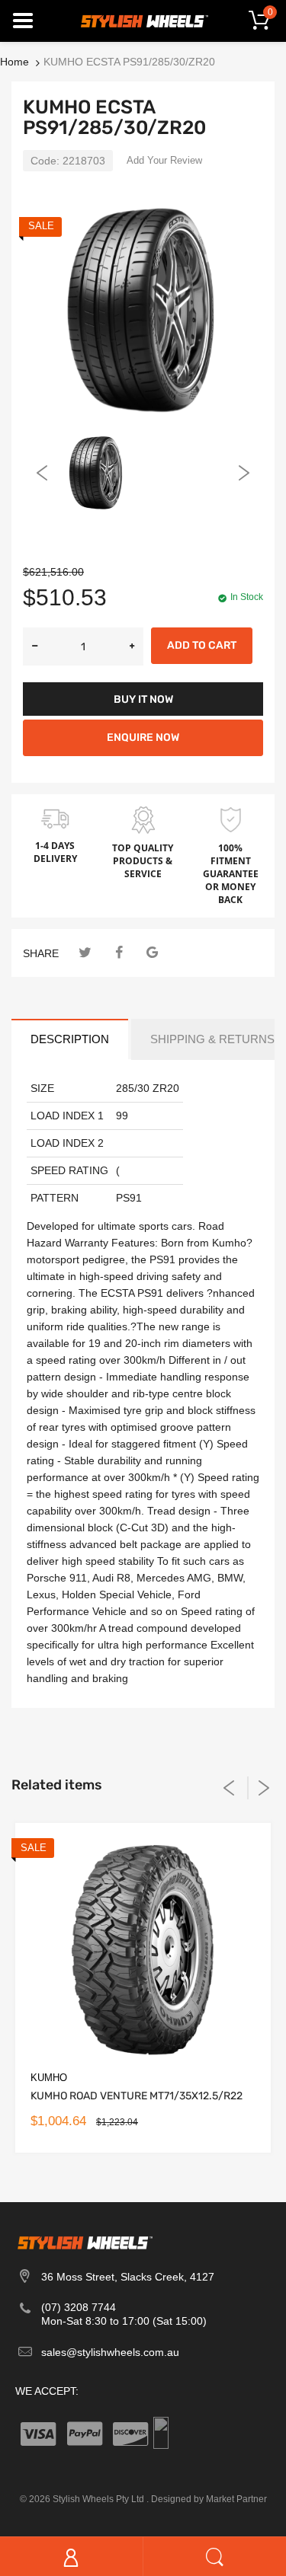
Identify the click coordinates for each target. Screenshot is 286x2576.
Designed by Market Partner (209, 2499)
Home (14, 62)
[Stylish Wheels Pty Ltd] (143, 20)
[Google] (152, 953)
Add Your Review (164, 160)
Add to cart (202, 645)
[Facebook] (119, 953)
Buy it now (143, 699)
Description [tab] (70, 1039)
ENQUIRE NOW (143, 737)
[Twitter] (85, 953)
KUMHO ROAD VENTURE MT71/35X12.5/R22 (137, 2096)
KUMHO (49, 2078)
